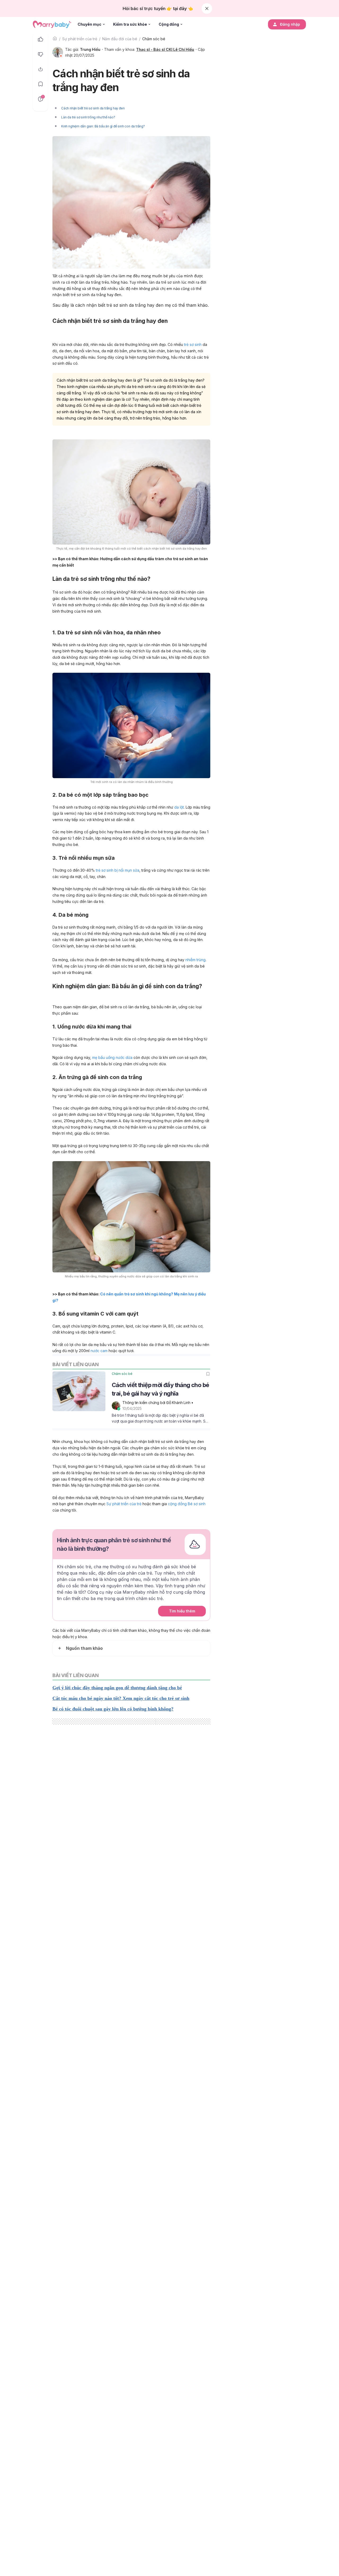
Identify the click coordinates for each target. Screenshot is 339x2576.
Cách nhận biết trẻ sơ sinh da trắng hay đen (93, 108)
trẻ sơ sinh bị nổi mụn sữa (118, 870)
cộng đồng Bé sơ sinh (187, 1504)
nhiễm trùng (195, 960)
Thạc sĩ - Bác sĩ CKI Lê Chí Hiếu (165, 49)
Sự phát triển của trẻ (80, 39)
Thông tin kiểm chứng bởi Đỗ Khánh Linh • (158, 1403)
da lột (179, 807)
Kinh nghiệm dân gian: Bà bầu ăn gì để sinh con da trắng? (103, 126)
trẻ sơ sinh (193, 344)
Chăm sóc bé (154, 39)
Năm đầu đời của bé (120, 39)
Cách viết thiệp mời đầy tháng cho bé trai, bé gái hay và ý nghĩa (160, 1389)
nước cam (99, 1351)
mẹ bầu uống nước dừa (112, 1057)
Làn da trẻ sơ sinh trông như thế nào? (88, 117)
